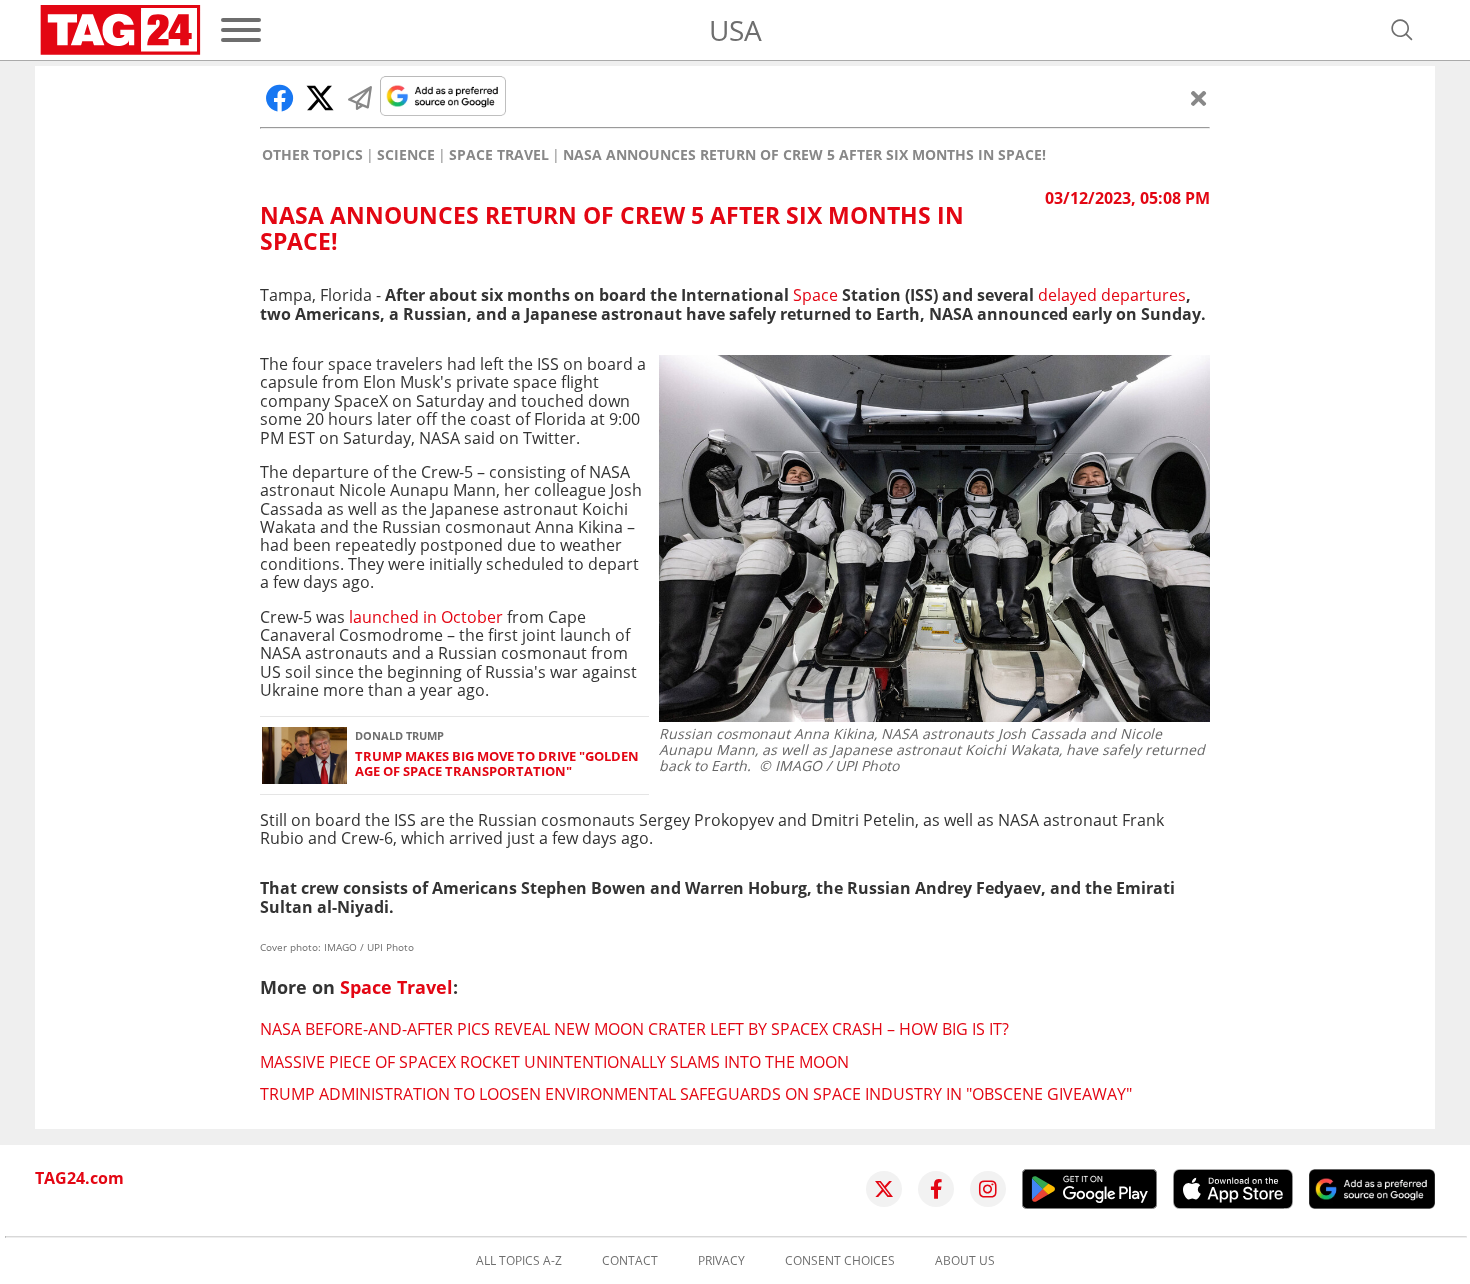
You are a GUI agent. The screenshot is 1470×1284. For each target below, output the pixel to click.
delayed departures (1112, 295)
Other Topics (312, 155)
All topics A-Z (519, 1261)
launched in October (426, 617)
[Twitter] (884, 1189)
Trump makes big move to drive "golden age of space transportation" (497, 764)
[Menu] (241, 30)
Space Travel (499, 155)
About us (965, 1261)
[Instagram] (988, 1189)
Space (815, 295)
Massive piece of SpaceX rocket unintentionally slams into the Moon (554, 1062)
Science (406, 155)
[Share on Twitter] (320, 98)
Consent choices (840, 1261)
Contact (630, 1261)
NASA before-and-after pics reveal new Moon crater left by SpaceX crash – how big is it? (634, 1029)
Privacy (721, 1261)
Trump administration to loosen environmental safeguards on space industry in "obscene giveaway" (696, 1094)
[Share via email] (360, 98)
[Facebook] (936, 1189)
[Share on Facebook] (280, 98)
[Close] (1199, 98)
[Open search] (1402, 30)
